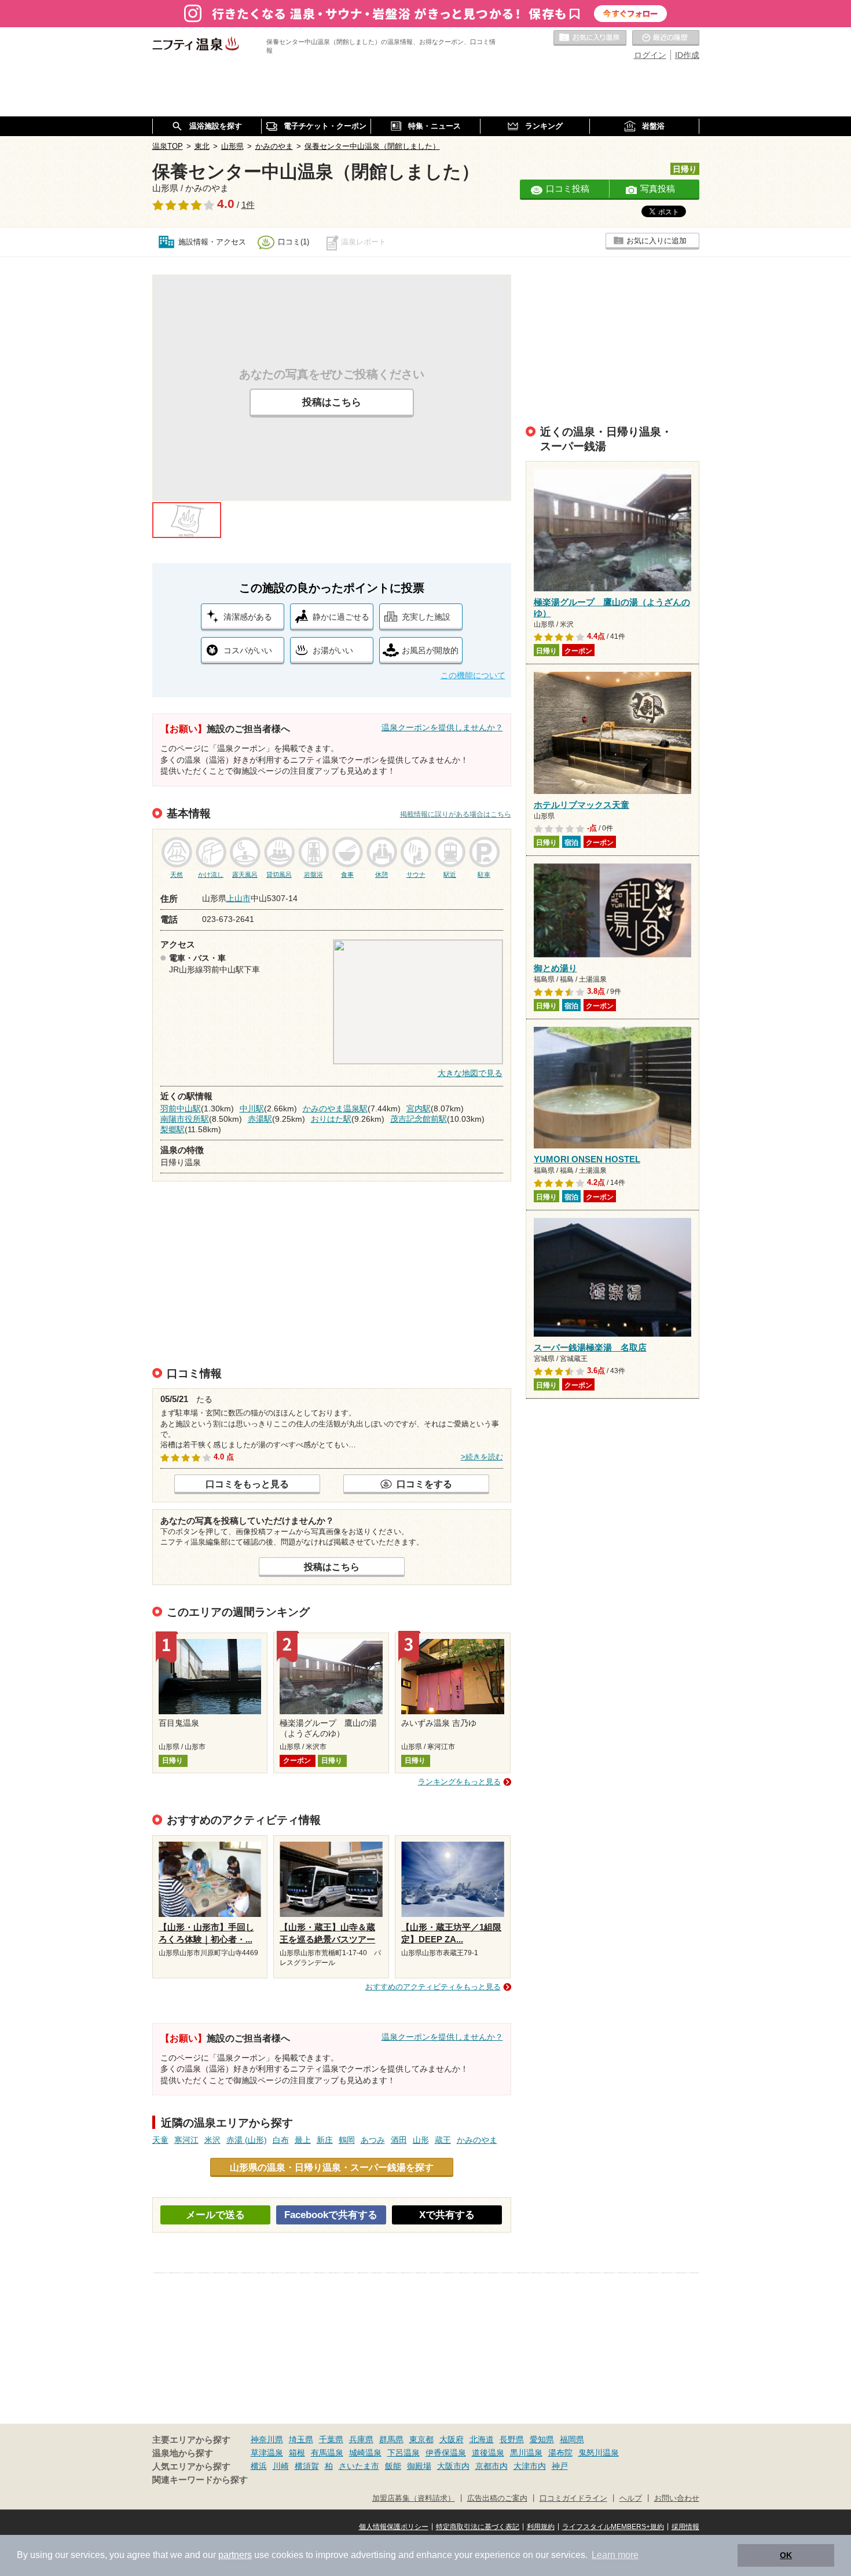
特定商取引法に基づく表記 (478, 2527)
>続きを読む (482, 1457)
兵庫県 (361, 2439)
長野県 (512, 2439)
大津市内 (530, 2466)
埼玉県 (301, 2439)
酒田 (399, 2140)
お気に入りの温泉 (590, 38)
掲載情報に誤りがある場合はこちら (456, 814)
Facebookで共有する (331, 2215)
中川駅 (252, 1108)
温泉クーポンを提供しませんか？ (442, 727)
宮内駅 (419, 1108)
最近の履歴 (666, 38)
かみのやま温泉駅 (335, 1108)
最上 (303, 2140)
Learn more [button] (615, 2555)
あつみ (373, 2140)
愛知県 (542, 2439)
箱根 (297, 2453)
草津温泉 (267, 2453)
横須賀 (307, 2466)
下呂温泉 (404, 2453)
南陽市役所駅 (185, 1119)
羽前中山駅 (181, 1108)
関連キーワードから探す (200, 2480)
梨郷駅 (173, 1129)
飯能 (393, 2466)
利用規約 (541, 2527)
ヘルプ (631, 2498)
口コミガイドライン (573, 2498)
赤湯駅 (260, 1119)
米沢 (212, 2140)
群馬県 (391, 2439)
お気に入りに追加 (656, 241)
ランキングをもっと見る (459, 1782)
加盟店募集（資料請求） (414, 2498)
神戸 (560, 2466)
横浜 (259, 2466)
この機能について (473, 675)
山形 (421, 2140)
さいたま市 (359, 2466)
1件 (248, 205)
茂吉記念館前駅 (419, 1119)
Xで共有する (447, 2215)
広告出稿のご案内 (497, 2498)
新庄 (325, 2140)
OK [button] (786, 2555)
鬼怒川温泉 (599, 2453)
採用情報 (685, 2527)
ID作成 (687, 55)
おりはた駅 (331, 1119)
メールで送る (215, 2215)
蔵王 (443, 2140)
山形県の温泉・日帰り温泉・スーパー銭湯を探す (332, 2167)
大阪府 (452, 2439)
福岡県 (572, 2439)
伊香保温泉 (446, 2453)
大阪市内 (453, 2466)
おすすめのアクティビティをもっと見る (433, 1987)
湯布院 (560, 2453)
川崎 (281, 2466)
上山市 (239, 898)
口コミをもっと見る (247, 1484)
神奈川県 (267, 2439)
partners (235, 2555)
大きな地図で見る (470, 1073)
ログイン (650, 55)
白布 (281, 2140)
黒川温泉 (526, 2453)
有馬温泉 (327, 2453)
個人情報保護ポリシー (394, 2527)
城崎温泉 (365, 2453)
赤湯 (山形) (247, 2140)
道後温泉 (488, 2453)
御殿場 (419, 2466)
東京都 (421, 2439)
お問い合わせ (677, 2498)
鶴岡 (347, 2140)
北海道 (482, 2439)
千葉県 (331, 2439)
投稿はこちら (332, 402)
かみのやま (477, 2140)
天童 (160, 2140)
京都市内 (491, 2466)
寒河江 (186, 2140)
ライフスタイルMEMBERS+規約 (613, 2527)
